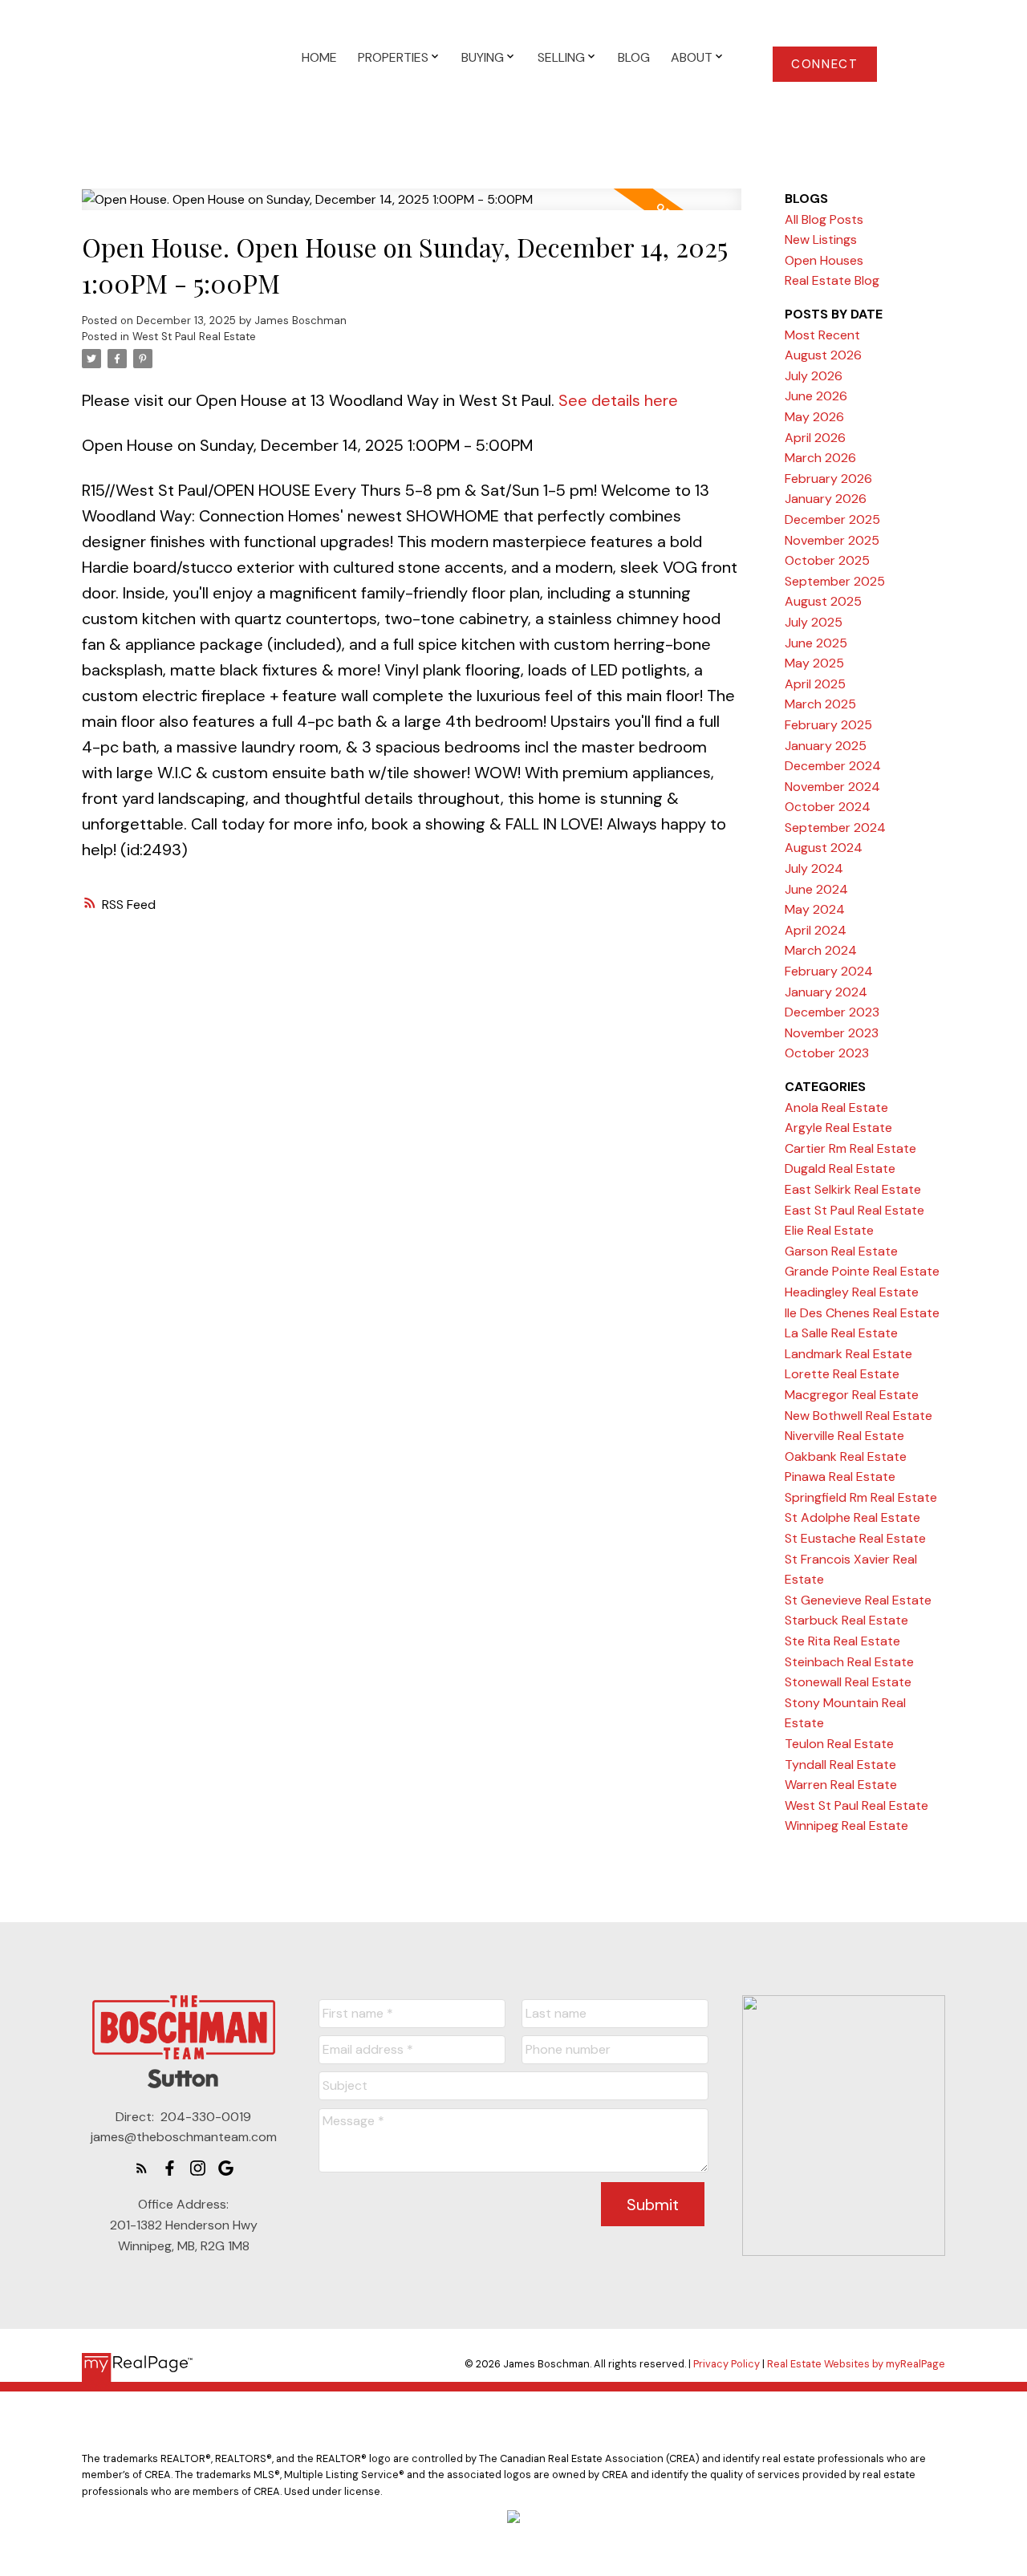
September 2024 (835, 828)
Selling (561, 57)
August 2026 (823, 355)
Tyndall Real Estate (840, 1765)
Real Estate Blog (832, 280)
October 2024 (828, 807)
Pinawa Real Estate (840, 1477)
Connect (824, 65)
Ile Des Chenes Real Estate (862, 1313)
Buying (483, 57)
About (692, 57)
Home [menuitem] (319, 57)
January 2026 (826, 499)
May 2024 (815, 909)
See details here (618, 400)
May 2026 (814, 417)
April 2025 (815, 684)
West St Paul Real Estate (194, 337)
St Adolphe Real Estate (852, 1517)
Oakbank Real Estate (846, 1456)
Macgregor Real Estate (852, 1395)
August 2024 (824, 848)
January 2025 (826, 746)
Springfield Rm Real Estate (861, 1497)
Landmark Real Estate (848, 1354)
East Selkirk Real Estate (853, 1189)
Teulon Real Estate (839, 1744)
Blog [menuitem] (634, 57)
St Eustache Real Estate (855, 1538)
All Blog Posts (824, 219)
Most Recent (822, 335)
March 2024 (821, 950)
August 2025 (823, 601)
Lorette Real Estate (842, 1374)
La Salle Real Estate (841, 1333)
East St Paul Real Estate (854, 1210)
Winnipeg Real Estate (846, 1826)
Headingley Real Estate (852, 1292)
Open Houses (824, 260)
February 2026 (828, 479)
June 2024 (816, 889)
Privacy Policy (727, 2364)
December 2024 (833, 766)
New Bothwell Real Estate (859, 1416)
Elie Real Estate (829, 1230)
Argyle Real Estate (838, 1128)
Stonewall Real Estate (848, 1682)
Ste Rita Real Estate (842, 1641)
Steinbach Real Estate (849, 1662)
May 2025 (814, 663)
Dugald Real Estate (840, 1168)
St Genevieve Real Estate (858, 1600)
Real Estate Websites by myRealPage (856, 2364)
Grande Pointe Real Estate (862, 1271)
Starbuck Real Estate (846, 1620)
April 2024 (816, 930)
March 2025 (820, 704)
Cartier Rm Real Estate (850, 1148)
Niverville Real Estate (844, 1436)
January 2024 (826, 992)
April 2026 (815, 438)
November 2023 (832, 1033)
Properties (393, 57)
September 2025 (835, 581)
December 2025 (832, 519)
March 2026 (820, 458)
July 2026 (814, 376)
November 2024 (832, 787)
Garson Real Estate (841, 1251)
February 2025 (828, 725)
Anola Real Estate (836, 1107)
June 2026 (816, 396)
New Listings (821, 239)
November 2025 (832, 540)
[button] (825, 64)
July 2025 (814, 622)
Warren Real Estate (841, 1785)
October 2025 (827, 560)
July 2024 (814, 868)
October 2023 (827, 1053)
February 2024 (829, 971)
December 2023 (832, 1012)
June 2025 (816, 643)
